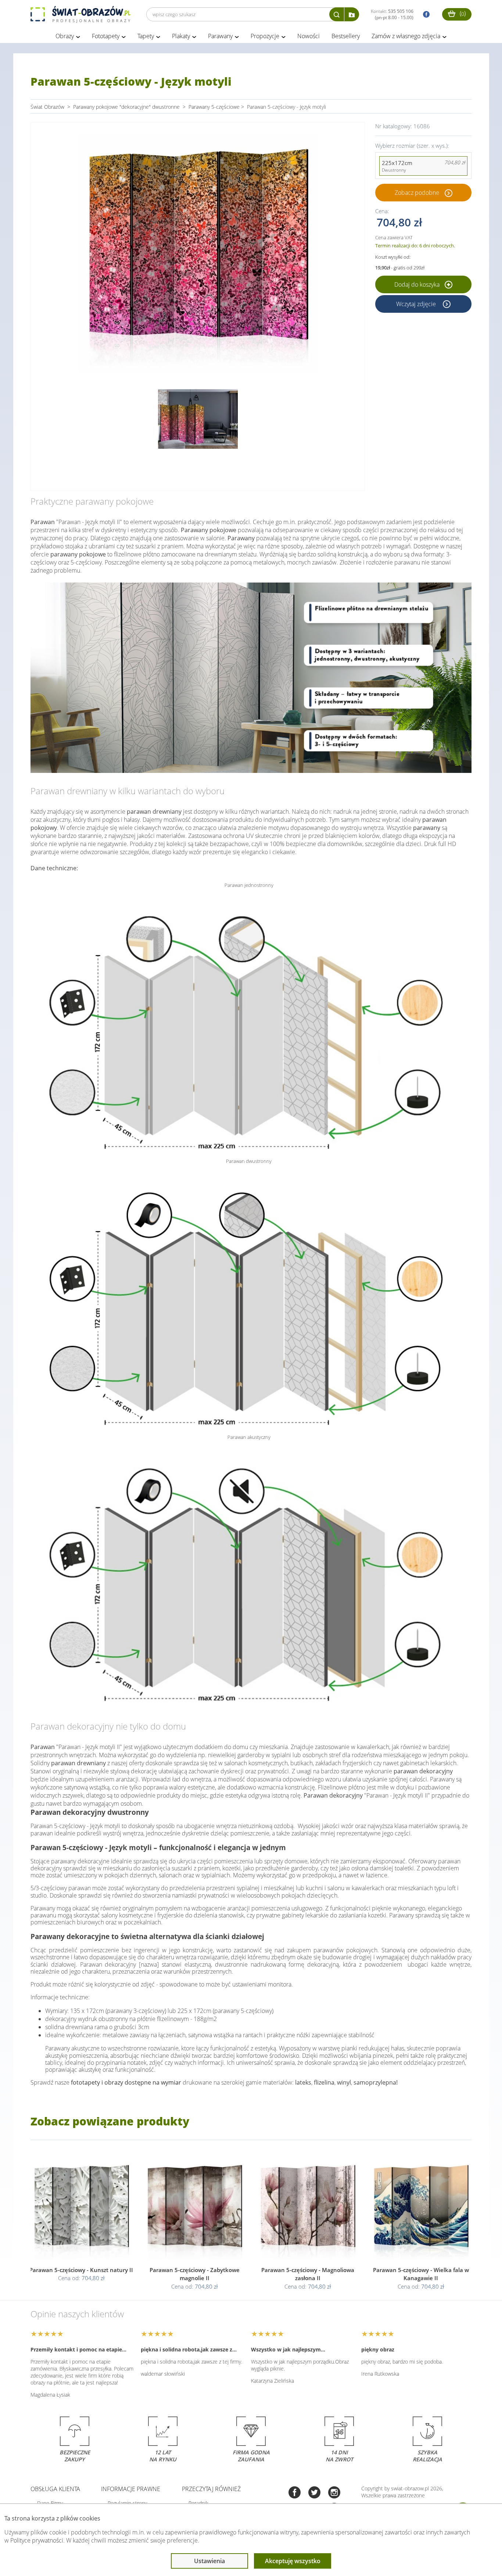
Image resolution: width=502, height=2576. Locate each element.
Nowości (309, 36)
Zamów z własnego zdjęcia (406, 36)
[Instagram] (334, 2493)
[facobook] (424, 15)
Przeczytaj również (211, 2489)
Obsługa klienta (55, 2489)
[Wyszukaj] (337, 14)
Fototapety (106, 36)
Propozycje (265, 36)
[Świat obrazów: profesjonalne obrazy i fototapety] (80, 14)
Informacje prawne (131, 2489)
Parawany (220, 36)
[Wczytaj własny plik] (352, 14)
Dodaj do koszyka (418, 284)
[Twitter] (314, 2493)
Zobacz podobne (417, 193)
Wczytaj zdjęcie (417, 304)
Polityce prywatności (37, 2540)
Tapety (146, 36)
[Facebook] (295, 2493)
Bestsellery (346, 36)
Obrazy (65, 36)
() (462, 13)
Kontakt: (392, 14)
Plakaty (181, 36)
